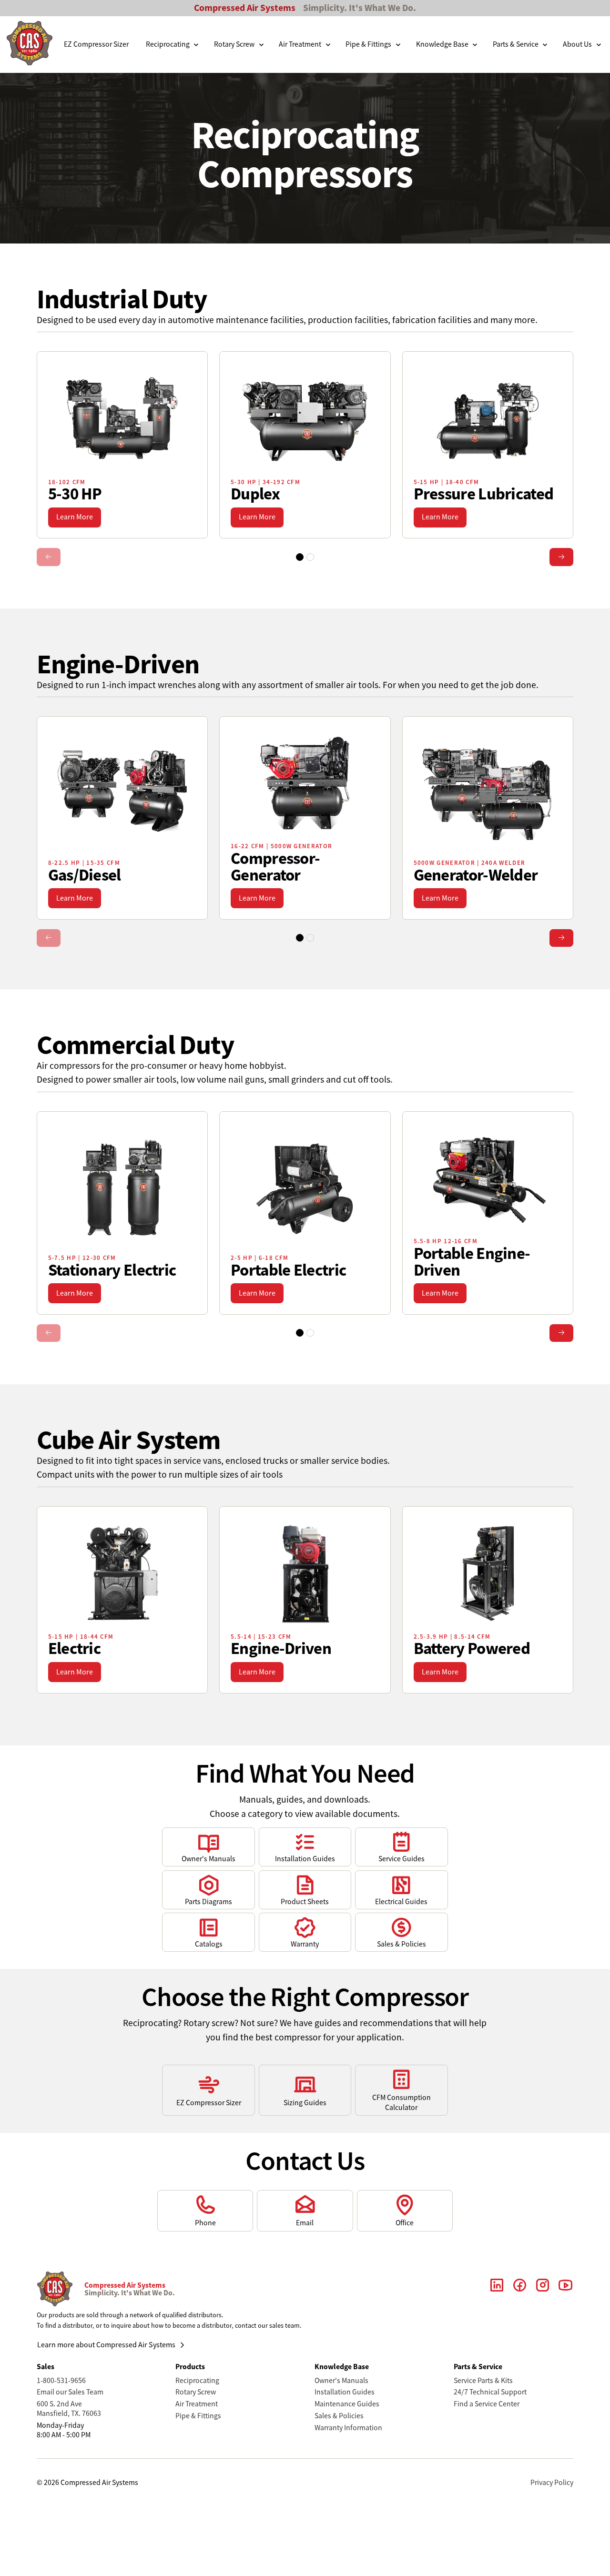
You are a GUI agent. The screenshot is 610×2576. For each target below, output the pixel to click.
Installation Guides (345, 2392)
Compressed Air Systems (245, 8)
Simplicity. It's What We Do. (360, 8)
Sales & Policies (339, 2416)
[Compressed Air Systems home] (30, 45)
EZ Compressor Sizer (96, 44)
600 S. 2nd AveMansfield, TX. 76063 (69, 2409)
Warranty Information (348, 2428)
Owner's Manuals (341, 2381)
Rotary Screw (196, 2392)
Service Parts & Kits (483, 2381)
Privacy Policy (552, 2483)
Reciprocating (197, 2381)
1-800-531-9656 (61, 2381)
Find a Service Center (487, 2404)
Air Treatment (197, 2404)
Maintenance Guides (347, 2404)
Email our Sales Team (70, 2392)
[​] (497, 2289)
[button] (173, 45)
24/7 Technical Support (490, 2392)
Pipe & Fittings (198, 2416)
